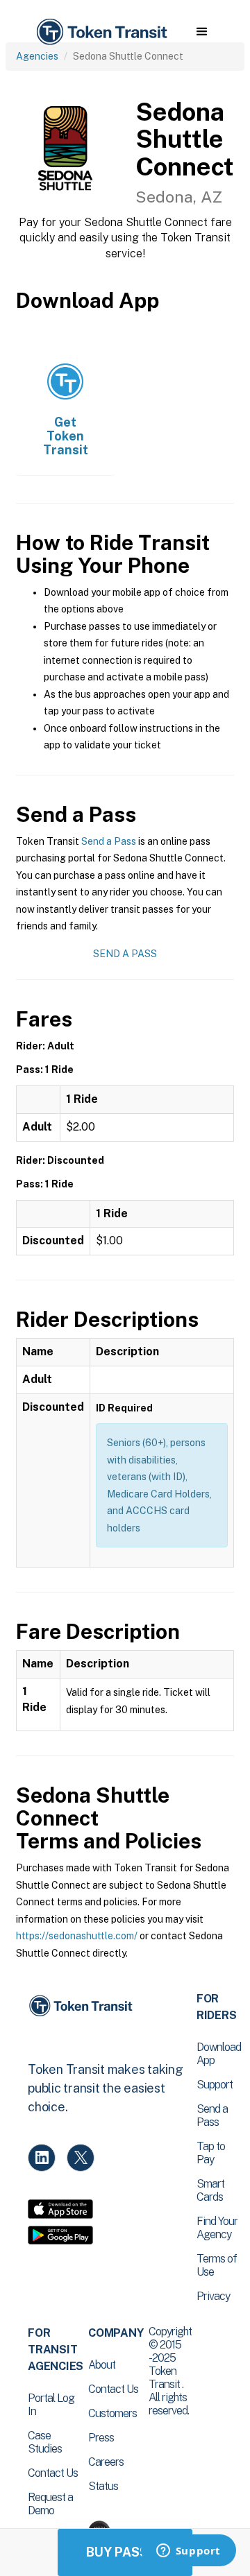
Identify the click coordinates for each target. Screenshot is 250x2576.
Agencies (37, 56)
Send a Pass (109, 841)
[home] (101, 32)
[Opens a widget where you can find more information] (188, 2552)
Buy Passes (125, 2552)
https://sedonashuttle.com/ (77, 1936)
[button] (202, 32)
